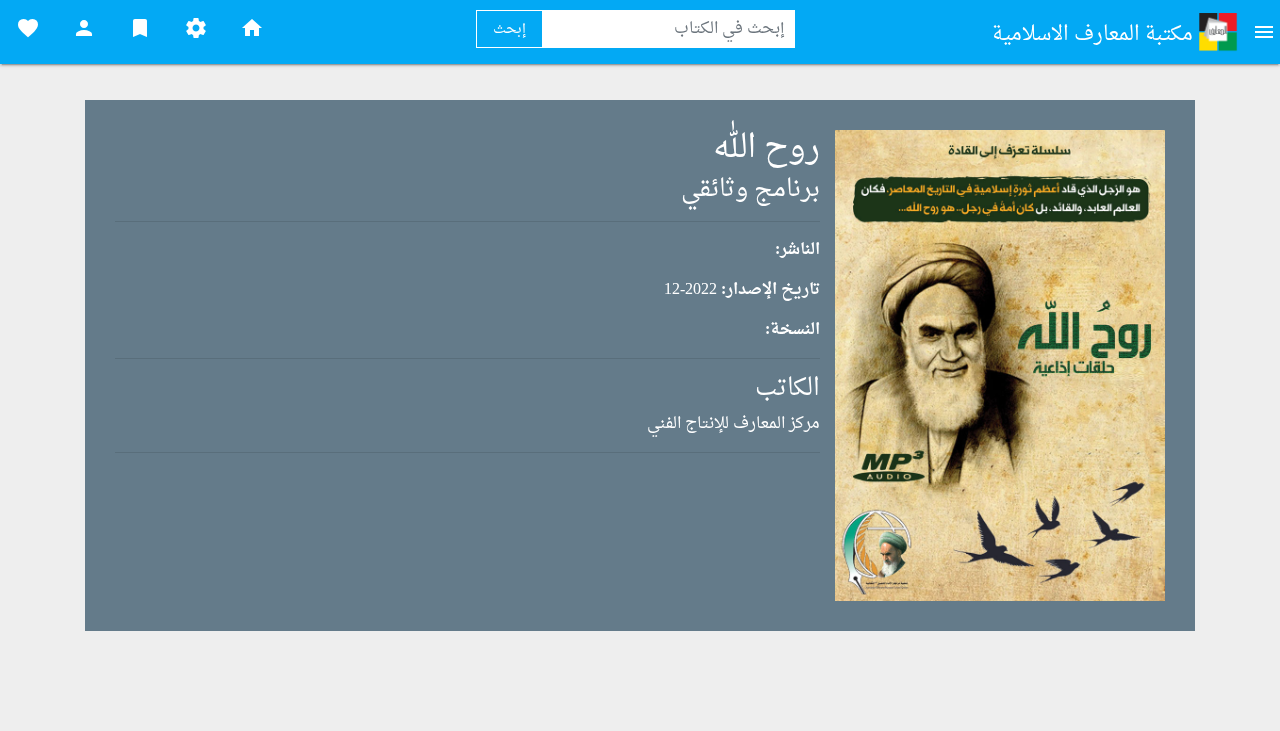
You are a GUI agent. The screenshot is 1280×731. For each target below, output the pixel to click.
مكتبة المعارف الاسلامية (1095, 35)
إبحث (509, 29)
